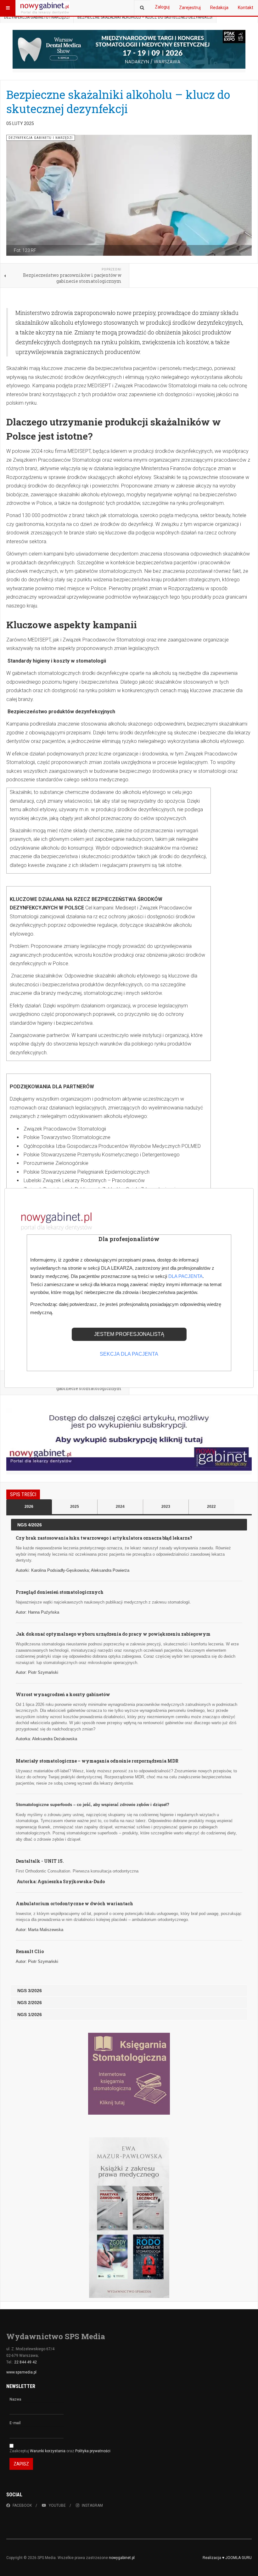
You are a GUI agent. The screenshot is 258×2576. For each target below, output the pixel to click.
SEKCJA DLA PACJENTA (129, 1354)
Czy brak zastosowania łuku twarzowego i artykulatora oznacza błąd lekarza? (104, 1538)
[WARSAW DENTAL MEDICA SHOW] (129, 49)
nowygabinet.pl (122, 2558)
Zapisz (21, 2464)
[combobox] (142, 8)
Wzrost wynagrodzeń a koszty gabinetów (63, 1694)
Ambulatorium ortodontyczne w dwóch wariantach (74, 1904)
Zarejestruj (190, 8)
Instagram (92, 2505)
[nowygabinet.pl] (45, 8)
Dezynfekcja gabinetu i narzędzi (37, 17)
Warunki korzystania (48, 2451)
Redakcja (219, 8)
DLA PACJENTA (185, 1276)
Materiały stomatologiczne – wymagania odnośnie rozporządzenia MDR (97, 1761)
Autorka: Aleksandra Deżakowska (46, 1739)
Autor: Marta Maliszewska (39, 1930)
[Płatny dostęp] (129, 1439)
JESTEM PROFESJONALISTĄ (129, 1334)
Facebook (22, 2505)
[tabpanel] (129, 1770)
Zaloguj (162, 7)
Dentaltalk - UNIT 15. (40, 1861)
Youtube (57, 2505)
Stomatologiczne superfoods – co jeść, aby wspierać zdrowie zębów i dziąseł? (93, 1805)
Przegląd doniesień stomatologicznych (60, 1592)
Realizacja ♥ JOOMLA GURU (227, 2558)
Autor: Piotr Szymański (37, 1672)
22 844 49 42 (25, 2362)
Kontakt (246, 8)
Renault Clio (30, 1951)
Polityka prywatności (93, 2451)
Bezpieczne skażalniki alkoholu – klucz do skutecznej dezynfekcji (118, 102)
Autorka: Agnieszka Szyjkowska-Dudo (61, 1881)
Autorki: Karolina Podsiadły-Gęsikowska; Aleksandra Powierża (73, 1570)
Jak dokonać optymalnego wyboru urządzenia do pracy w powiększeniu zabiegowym (113, 1634)
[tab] (29, 1507)
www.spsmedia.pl (21, 2372)
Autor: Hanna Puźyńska (37, 1612)
